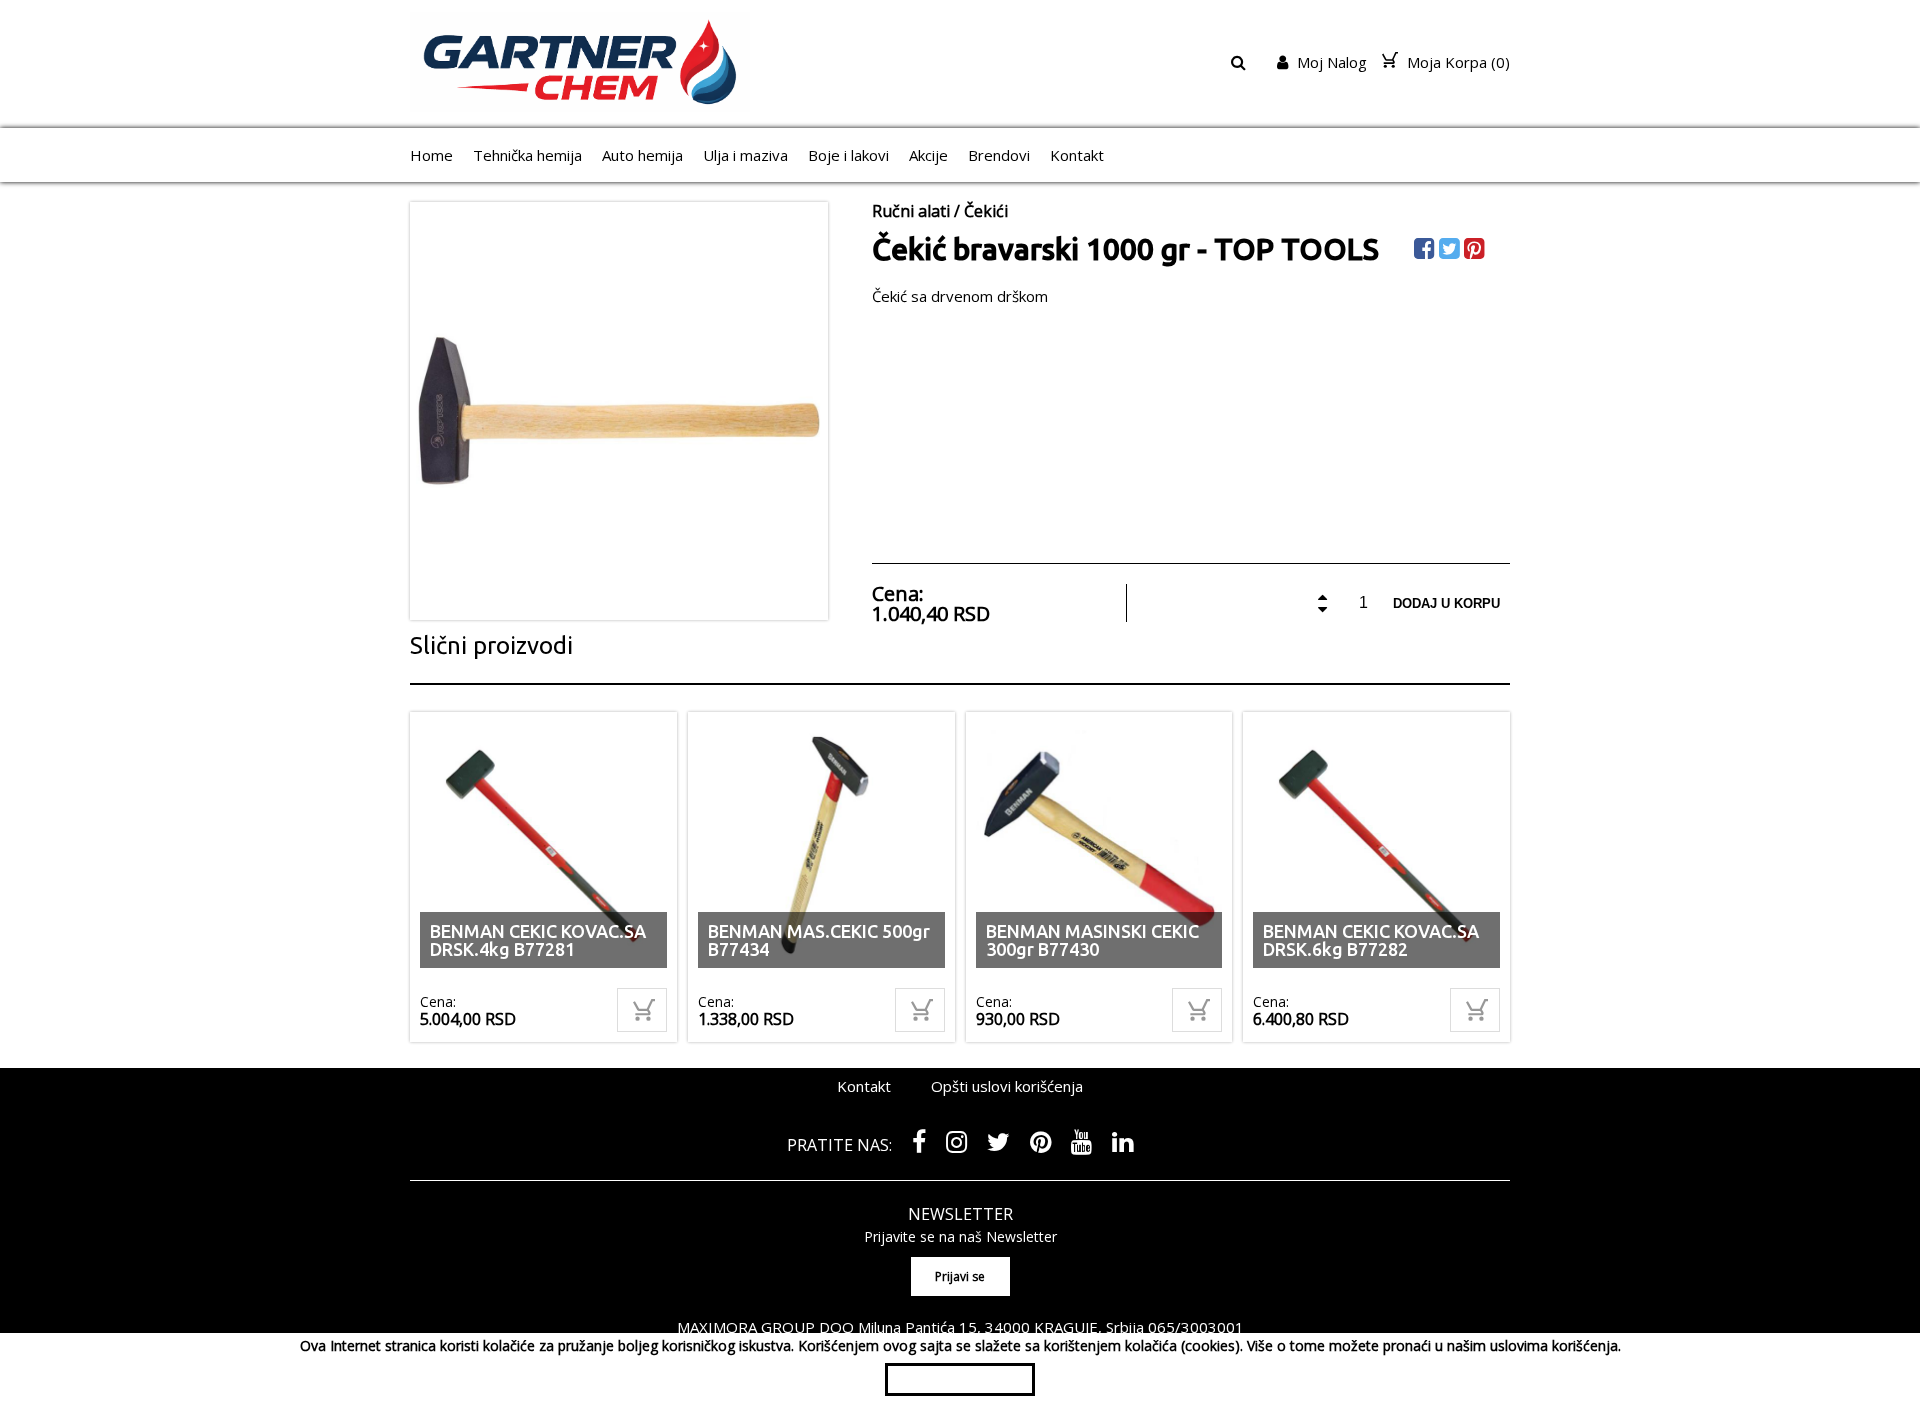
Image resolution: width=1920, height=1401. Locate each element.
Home (431, 155)
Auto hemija (642, 155)
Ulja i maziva (745, 155)
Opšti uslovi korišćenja (1007, 1086)
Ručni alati (911, 211)
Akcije (928, 155)
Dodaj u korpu (1446, 603)
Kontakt (1077, 155)
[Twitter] (1451, 251)
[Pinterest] (1476, 251)
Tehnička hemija (527, 155)
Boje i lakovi (848, 155)
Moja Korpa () (1456, 62)
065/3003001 (1196, 1327)
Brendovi (999, 155)
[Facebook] (1426, 251)
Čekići (986, 211)
